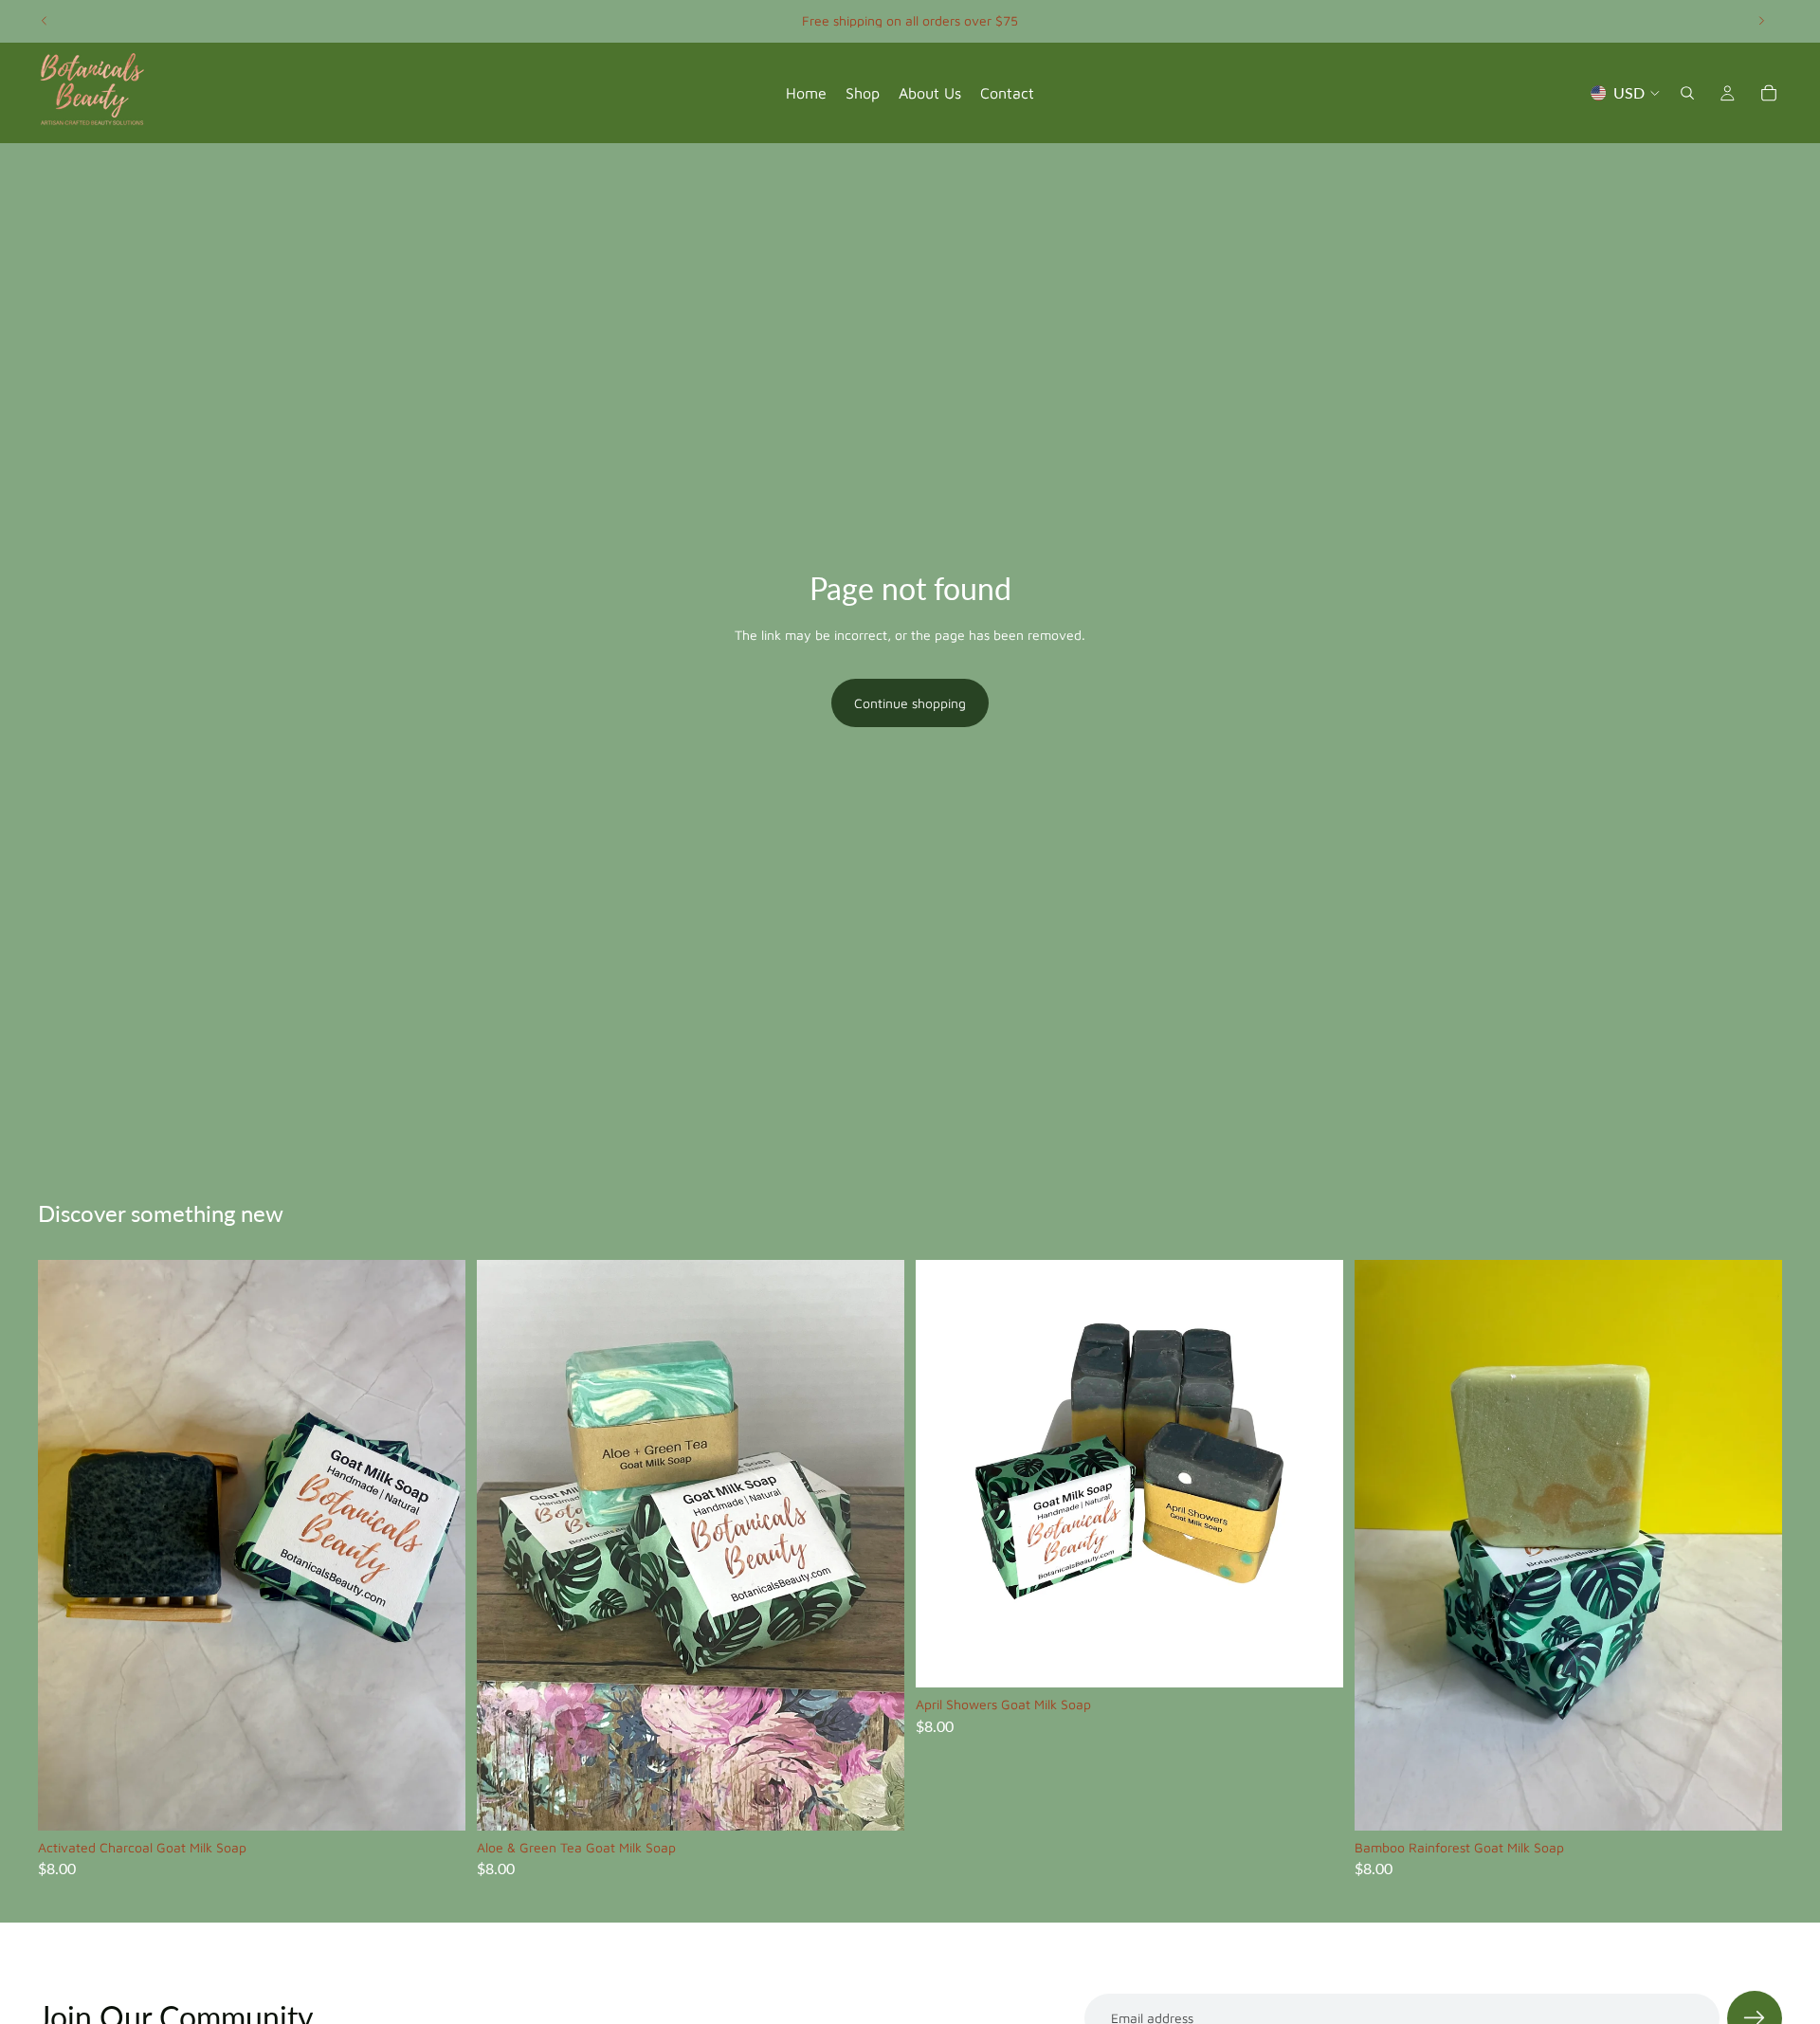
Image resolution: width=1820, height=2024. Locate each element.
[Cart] (1769, 93)
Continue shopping (910, 703)
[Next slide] (1761, 21)
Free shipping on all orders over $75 (910, 20)
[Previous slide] (45, 21)
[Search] (1687, 93)
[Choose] (436, 1801)
